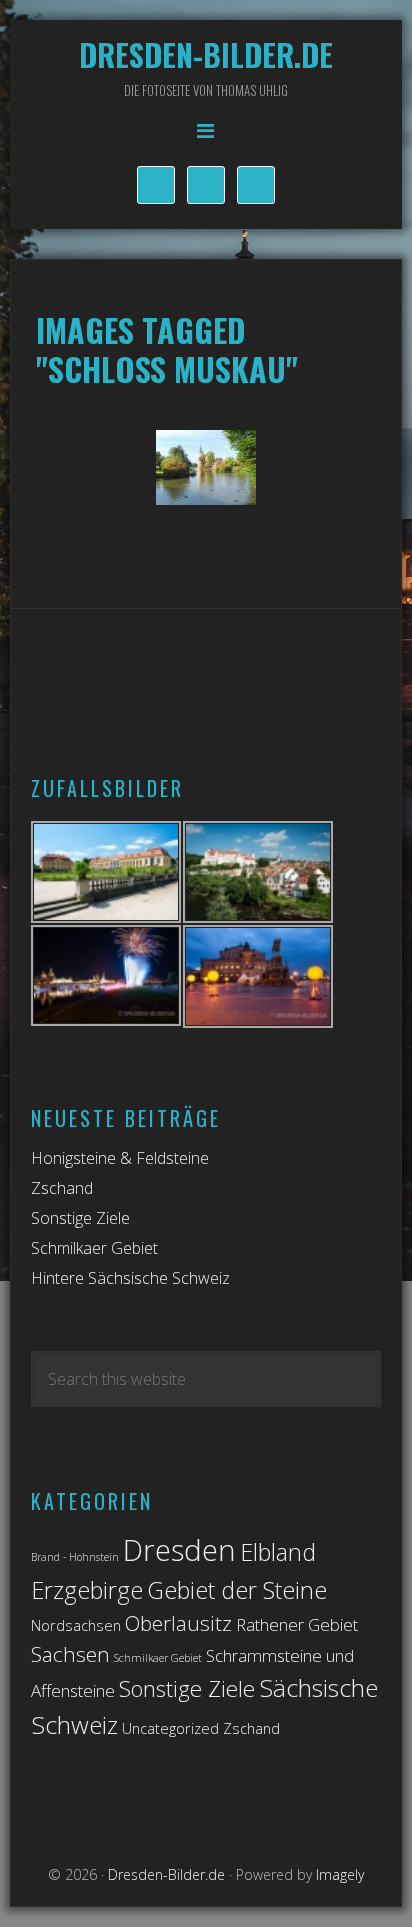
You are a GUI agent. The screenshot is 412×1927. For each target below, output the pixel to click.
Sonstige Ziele (80, 1218)
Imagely (340, 1874)
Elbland (278, 1552)
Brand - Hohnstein (75, 1557)
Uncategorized (170, 1728)
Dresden (179, 1550)
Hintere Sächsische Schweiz (130, 1278)
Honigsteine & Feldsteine (120, 1158)
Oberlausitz (178, 1623)
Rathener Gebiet (297, 1624)
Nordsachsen (76, 1625)
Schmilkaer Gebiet (94, 1248)
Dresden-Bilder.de (206, 54)
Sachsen (70, 1654)
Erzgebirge (87, 1590)
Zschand (62, 1188)
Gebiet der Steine (237, 1590)
